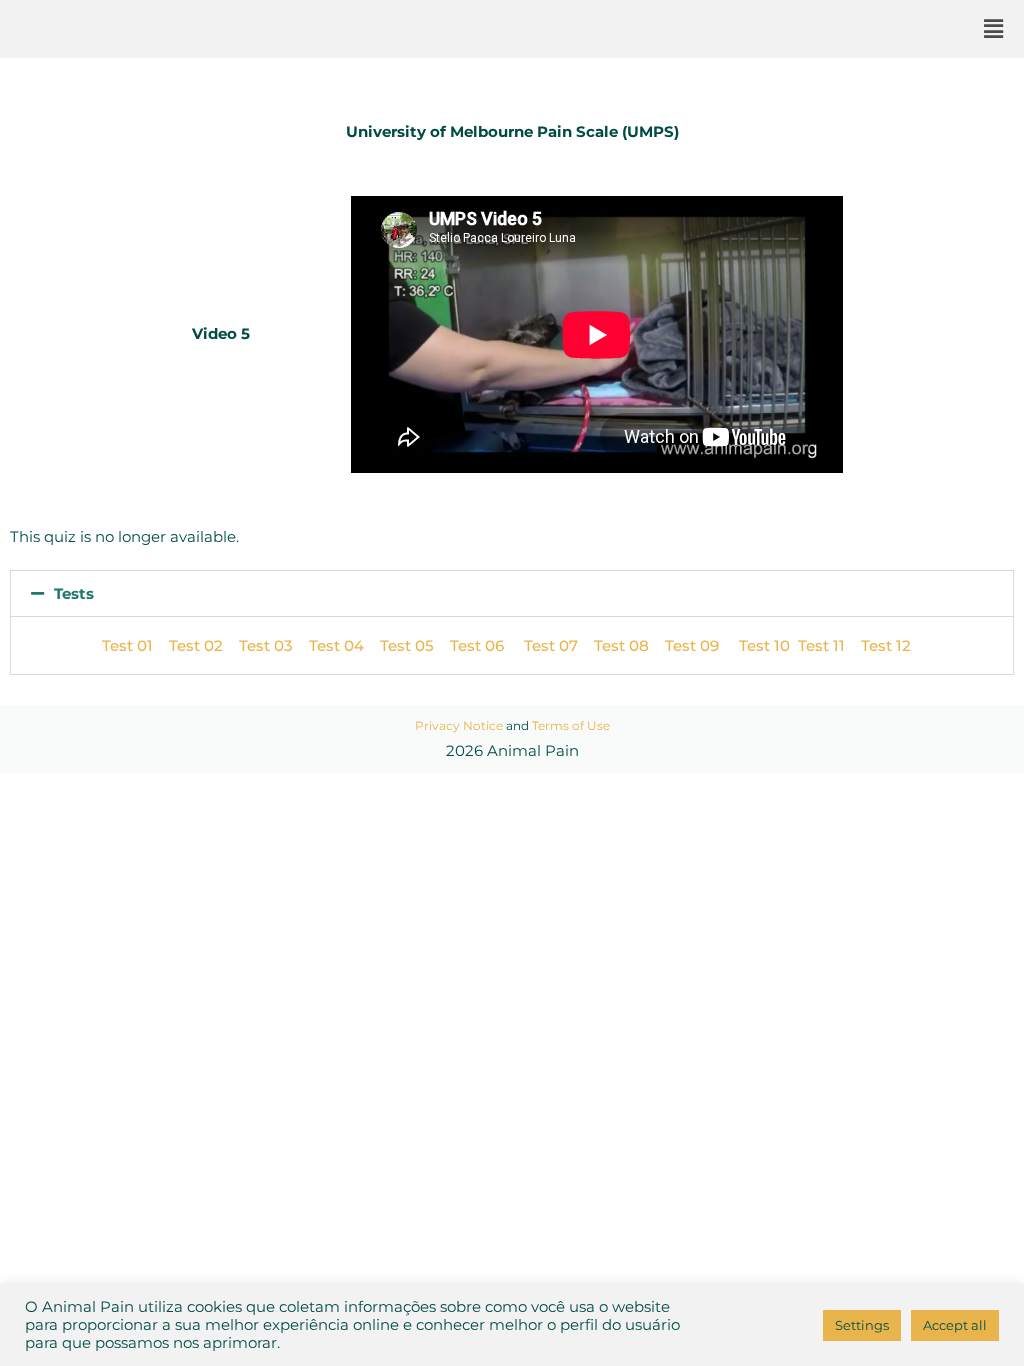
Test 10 (768, 645)
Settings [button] (862, 1325)
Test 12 (886, 645)
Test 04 (336, 645)
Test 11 (821, 645)
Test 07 (551, 645)
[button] (993, 29)
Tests (74, 593)
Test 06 (487, 645)
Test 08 (621, 645)
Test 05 (407, 645)
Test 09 (702, 645)
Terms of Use (571, 725)
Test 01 (127, 645)
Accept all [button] (955, 1325)
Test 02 (196, 645)
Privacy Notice (459, 725)
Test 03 (266, 645)
